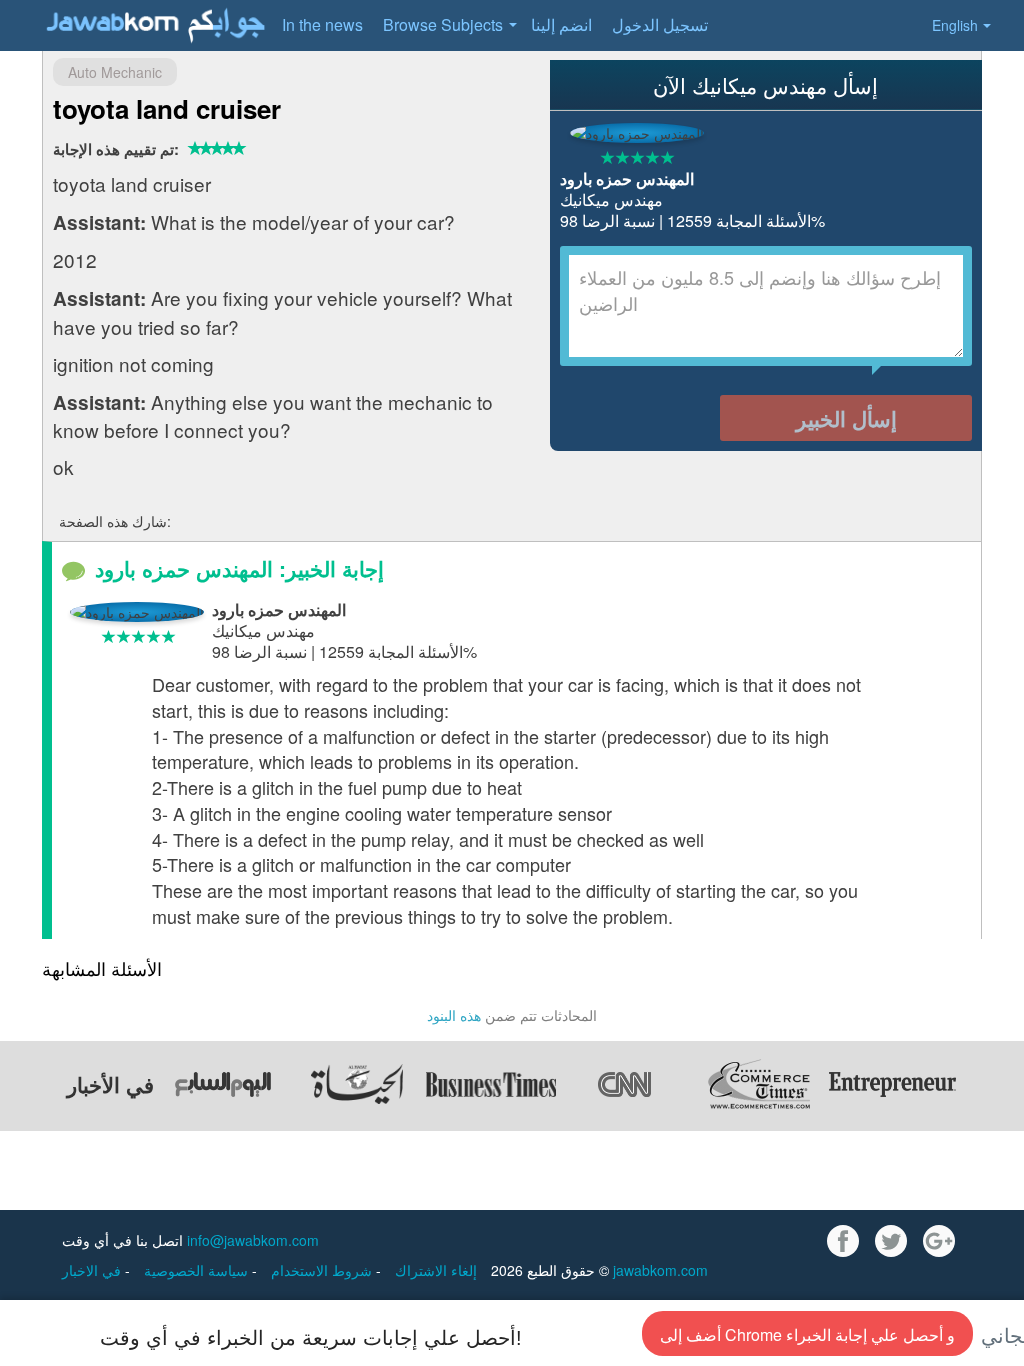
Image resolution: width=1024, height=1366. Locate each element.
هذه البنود (454, 1015)
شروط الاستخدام (323, 1270)
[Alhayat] (357, 1084)
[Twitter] (891, 1241)
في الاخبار (93, 1270)
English (955, 25)
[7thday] (223, 1084)
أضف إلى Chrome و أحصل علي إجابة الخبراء (807, 1334)
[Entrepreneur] (893, 1084)
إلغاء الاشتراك (436, 1270)
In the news (322, 24)
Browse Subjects (443, 24)
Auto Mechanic (115, 72)
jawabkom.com (660, 1270)
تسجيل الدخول (660, 24)
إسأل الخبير (846, 418)
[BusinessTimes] (491, 1084)
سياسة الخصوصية (198, 1270)
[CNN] (625, 1084)
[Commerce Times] (759, 1084)
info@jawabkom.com (253, 1240)
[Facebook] (843, 1241)
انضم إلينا (561, 24)
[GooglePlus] (939, 1241)
